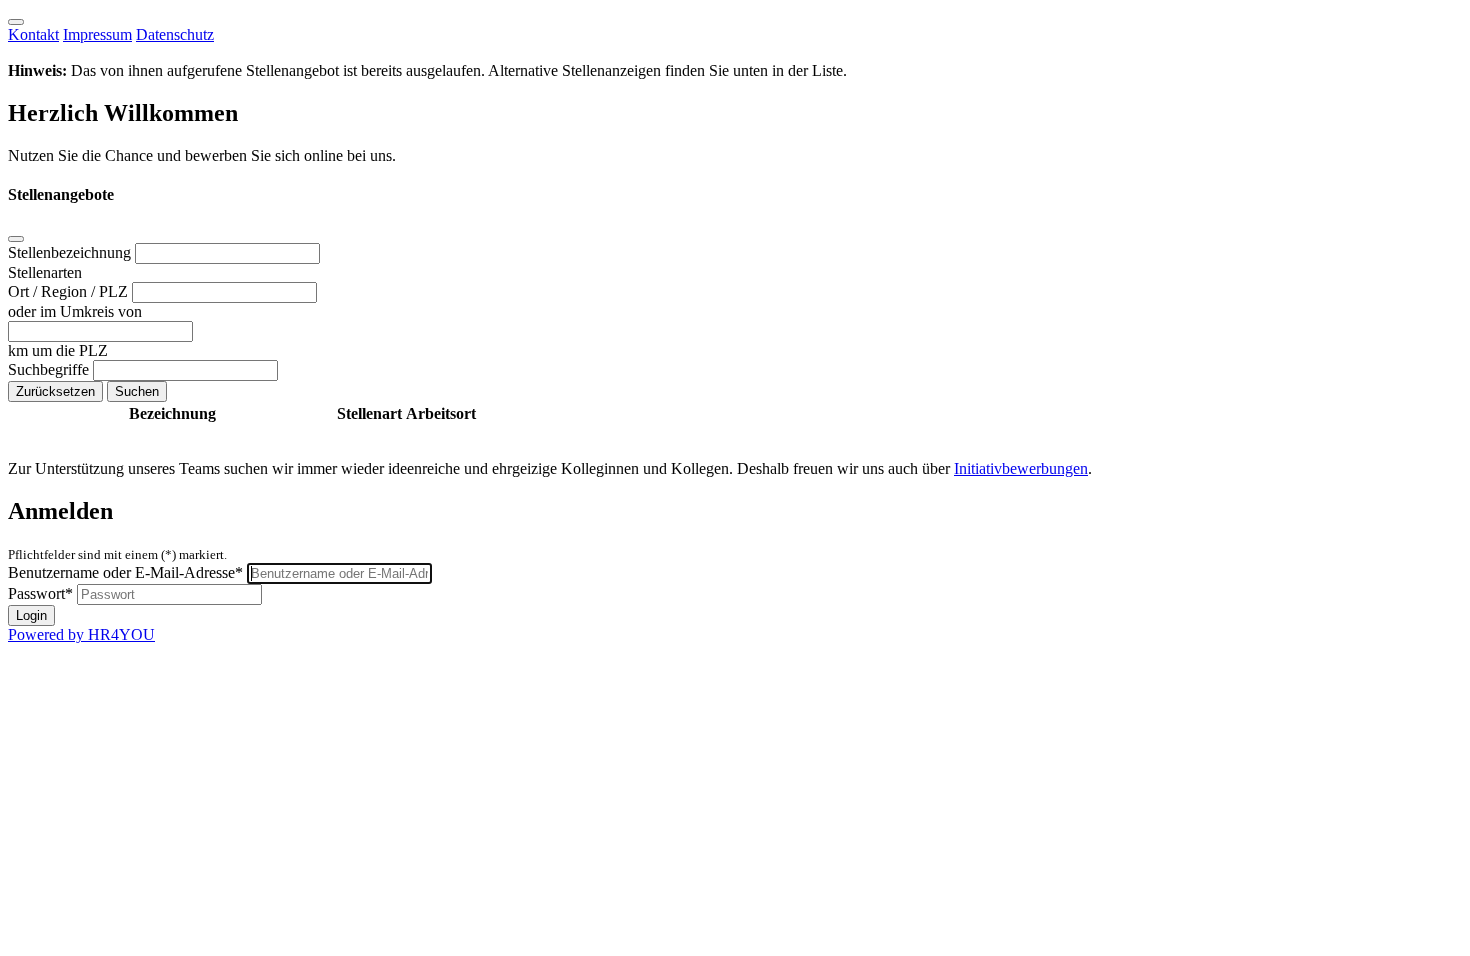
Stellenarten (45, 272)
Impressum (97, 34)
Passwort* (40, 593)
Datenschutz (175, 34)
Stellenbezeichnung (71, 252)
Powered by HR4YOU (81, 634)
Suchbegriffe (50, 369)
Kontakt (33, 34)
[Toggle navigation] (16, 22)
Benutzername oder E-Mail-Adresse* (125, 572)
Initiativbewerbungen (1021, 468)
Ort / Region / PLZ (70, 291)
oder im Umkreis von (75, 311)
